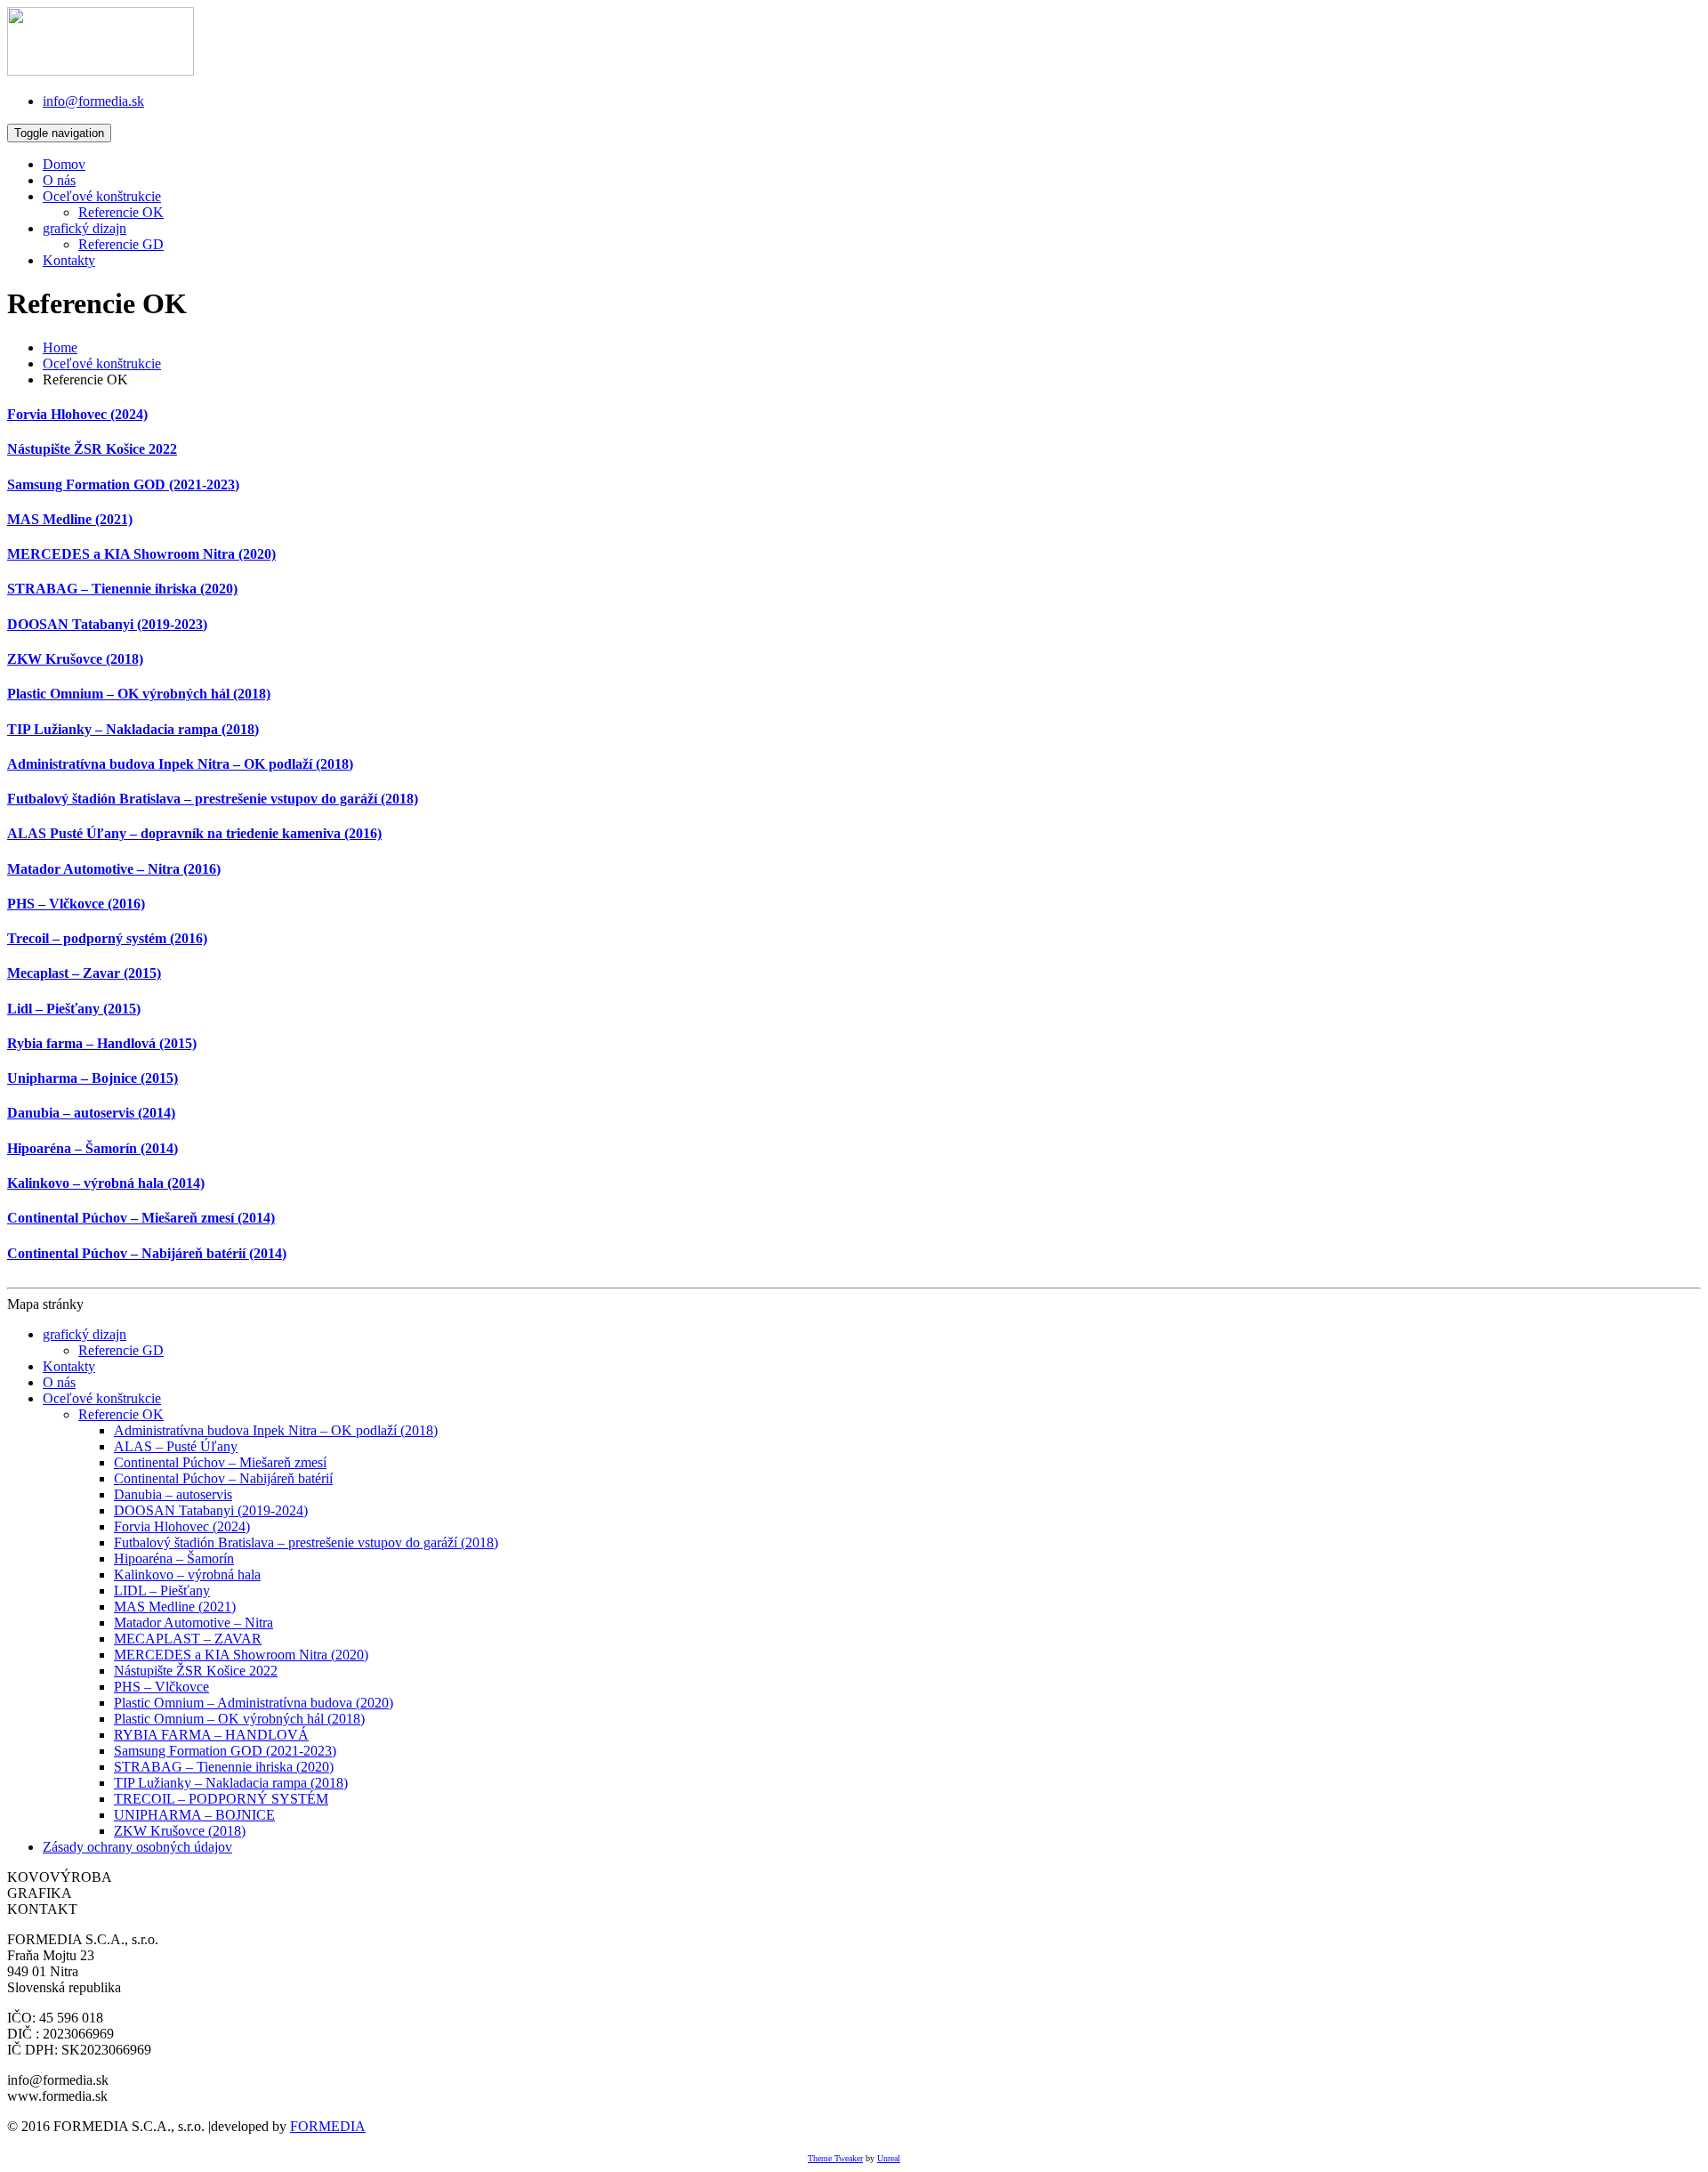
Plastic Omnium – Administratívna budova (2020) (254, 1703)
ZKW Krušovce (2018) (75, 659)
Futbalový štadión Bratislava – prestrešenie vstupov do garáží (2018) (213, 799)
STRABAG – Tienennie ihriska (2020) (122, 589)
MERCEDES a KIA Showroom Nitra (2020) (141, 554)
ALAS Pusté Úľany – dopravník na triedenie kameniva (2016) (194, 833)
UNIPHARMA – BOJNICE (194, 1815)
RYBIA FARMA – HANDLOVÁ (211, 1735)
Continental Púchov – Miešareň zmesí (220, 1462)
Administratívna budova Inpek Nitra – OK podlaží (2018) (180, 764)
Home (60, 347)
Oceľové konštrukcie (102, 196)
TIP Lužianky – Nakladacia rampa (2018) (133, 729)
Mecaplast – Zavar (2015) (84, 973)
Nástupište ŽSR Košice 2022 (92, 449)
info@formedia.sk (93, 101)
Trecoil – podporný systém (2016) (107, 938)
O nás (59, 180)
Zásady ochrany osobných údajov (137, 1847)
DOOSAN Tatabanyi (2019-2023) (107, 624)
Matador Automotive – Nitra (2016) (114, 869)
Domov (64, 164)
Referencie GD (121, 244)
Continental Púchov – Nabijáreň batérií (223, 1478)
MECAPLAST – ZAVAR (188, 1639)
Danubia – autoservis (173, 1494)
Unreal (889, 2158)
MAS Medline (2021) (70, 519)
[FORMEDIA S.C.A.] (101, 71)
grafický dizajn (85, 228)
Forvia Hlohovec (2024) (77, 414)
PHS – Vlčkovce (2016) (76, 904)
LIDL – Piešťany (162, 1591)
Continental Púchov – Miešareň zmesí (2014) (141, 1218)
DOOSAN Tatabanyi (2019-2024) (211, 1510)
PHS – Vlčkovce (161, 1687)
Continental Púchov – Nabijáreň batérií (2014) (147, 1253)
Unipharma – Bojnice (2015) (93, 1078)
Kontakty (69, 260)
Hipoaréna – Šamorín (174, 1558)
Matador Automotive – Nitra (193, 1623)
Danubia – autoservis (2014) (91, 1113)
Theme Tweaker (835, 2158)
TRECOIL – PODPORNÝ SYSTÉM (221, 1799)
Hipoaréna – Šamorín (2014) (93, 1148)
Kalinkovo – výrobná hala (187, 1574)
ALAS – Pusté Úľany (176, 1446)
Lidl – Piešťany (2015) (74, 1009)
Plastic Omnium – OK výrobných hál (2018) (139, 694)
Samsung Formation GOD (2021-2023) (123, 484)
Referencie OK (121, 212)
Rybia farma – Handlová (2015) (102, 1043)
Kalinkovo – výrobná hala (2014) (106, 1183)
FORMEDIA (328, 2126)
